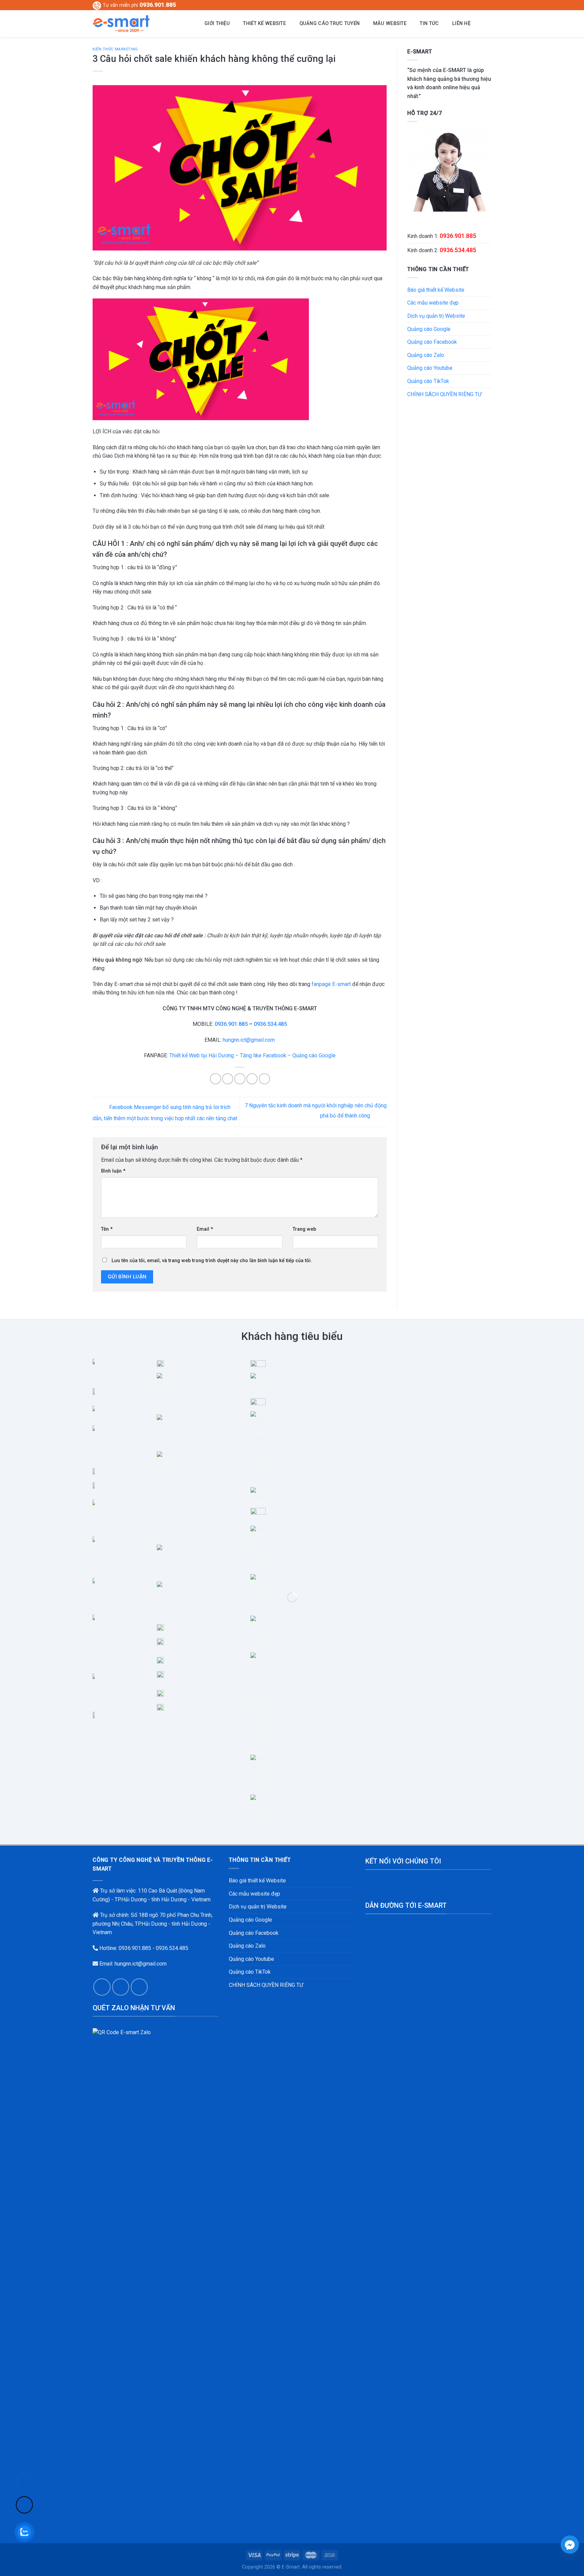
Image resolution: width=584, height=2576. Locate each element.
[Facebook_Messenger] (570, 2545)
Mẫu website (390, 23)
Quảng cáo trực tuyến (330, 23)
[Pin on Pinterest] (252, 1079)
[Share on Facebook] (215, 1079)
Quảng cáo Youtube (430, 368)
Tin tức (429, 23)
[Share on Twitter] (228, 1079)
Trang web (304, 1229)
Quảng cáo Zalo (426, 355)
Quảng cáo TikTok (428, 381)
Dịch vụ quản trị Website (436, 316)
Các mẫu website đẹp (433, 303)
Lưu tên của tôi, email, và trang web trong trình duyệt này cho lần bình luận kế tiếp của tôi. (212, 1261)
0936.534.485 (270, 1024)
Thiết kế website (264, 23)
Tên (107, 1229)
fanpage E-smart (331, 984)
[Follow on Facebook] (469, 5)
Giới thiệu (217, 23)
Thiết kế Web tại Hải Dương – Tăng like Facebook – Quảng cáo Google (252, 1055)
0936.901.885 (158, 5)
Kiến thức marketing (115, 49)
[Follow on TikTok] (24, 2505)
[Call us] (121, 1987)
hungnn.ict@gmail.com (249, 1040)
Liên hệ (461, 23)
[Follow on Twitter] (475, 5)
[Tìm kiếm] (483, 24)
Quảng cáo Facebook (432, 342)
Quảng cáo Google (429, 329)
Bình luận (113, 1171)
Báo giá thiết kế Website (436, 290)
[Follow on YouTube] (488, 5)
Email (205, 1229)
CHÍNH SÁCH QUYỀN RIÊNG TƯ (444, 394)
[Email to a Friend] (240, 1079)
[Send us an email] (482, 5)
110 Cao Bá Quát (157, 1891)
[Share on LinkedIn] (264, 1079)
